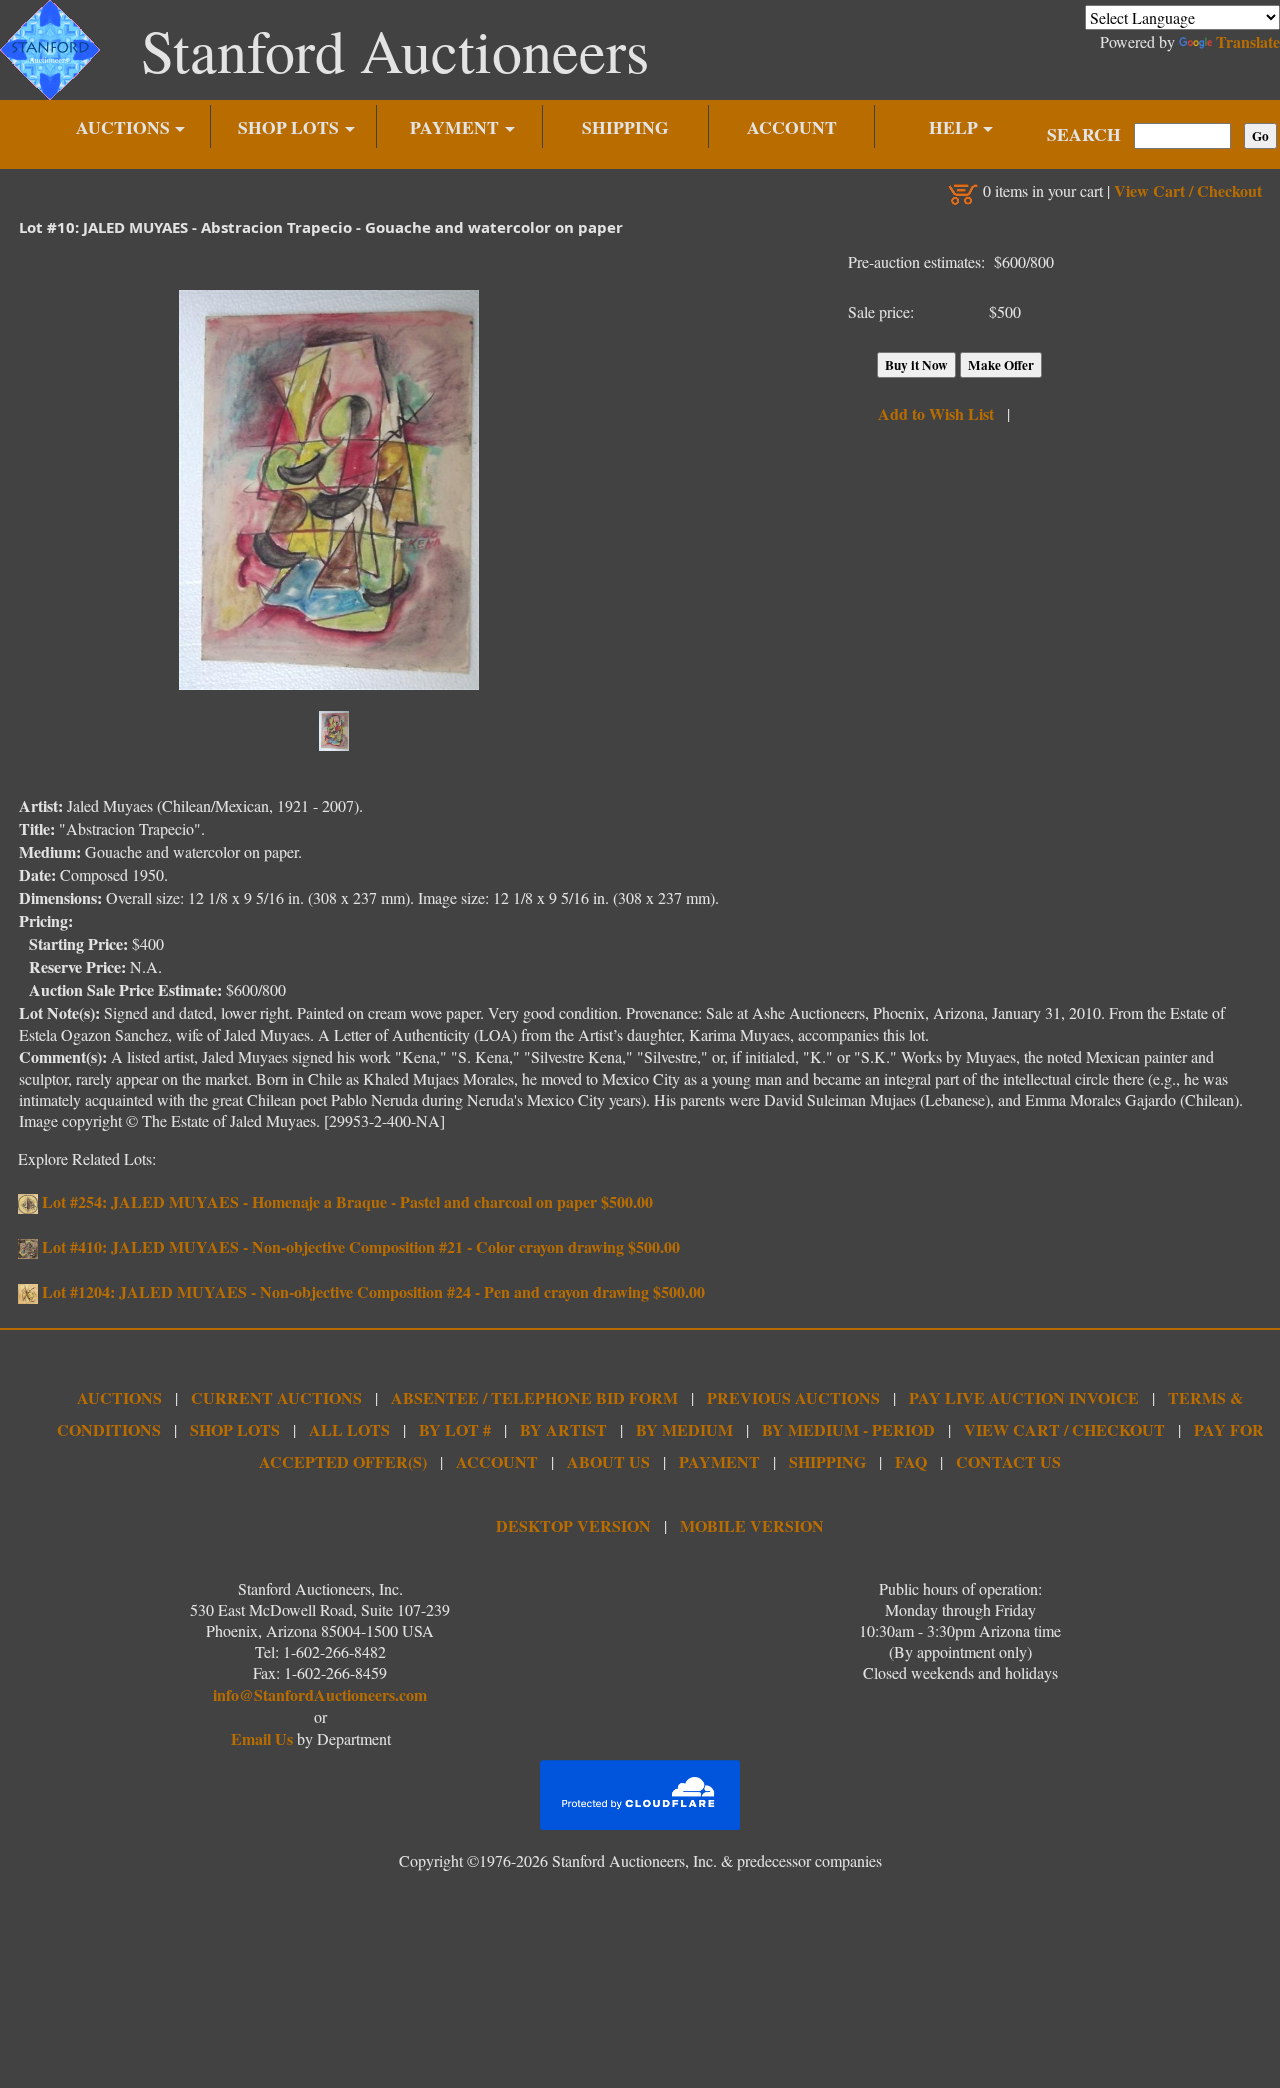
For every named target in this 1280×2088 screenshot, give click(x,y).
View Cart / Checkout (1188, 190)
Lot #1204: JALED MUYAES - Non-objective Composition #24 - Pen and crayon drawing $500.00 (371, 1291)
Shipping (827, 1461)
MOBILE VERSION (752, 1525)
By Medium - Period (848, 1429)
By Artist (563, 1429)
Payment (719, 1461)
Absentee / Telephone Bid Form (534, 1397)
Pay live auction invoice (1024, 1397)
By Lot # (455, 1429)
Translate (1248, 41)
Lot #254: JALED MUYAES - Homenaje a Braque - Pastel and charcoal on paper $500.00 (345, 1201)
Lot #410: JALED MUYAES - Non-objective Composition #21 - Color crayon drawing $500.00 (359, 1246)
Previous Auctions (793, 1397)
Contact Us (1008, 1461)
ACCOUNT (792, 127)
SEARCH (1084, 134)
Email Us (262, 1738)
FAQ (911, 1461)
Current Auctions (276, 1397)
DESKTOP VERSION (573, 1525)
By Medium (684, 1429)
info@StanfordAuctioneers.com (320, 1694)
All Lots (349, 1429)
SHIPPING (625, 127)
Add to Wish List (936, 413)
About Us (608, 1461)
